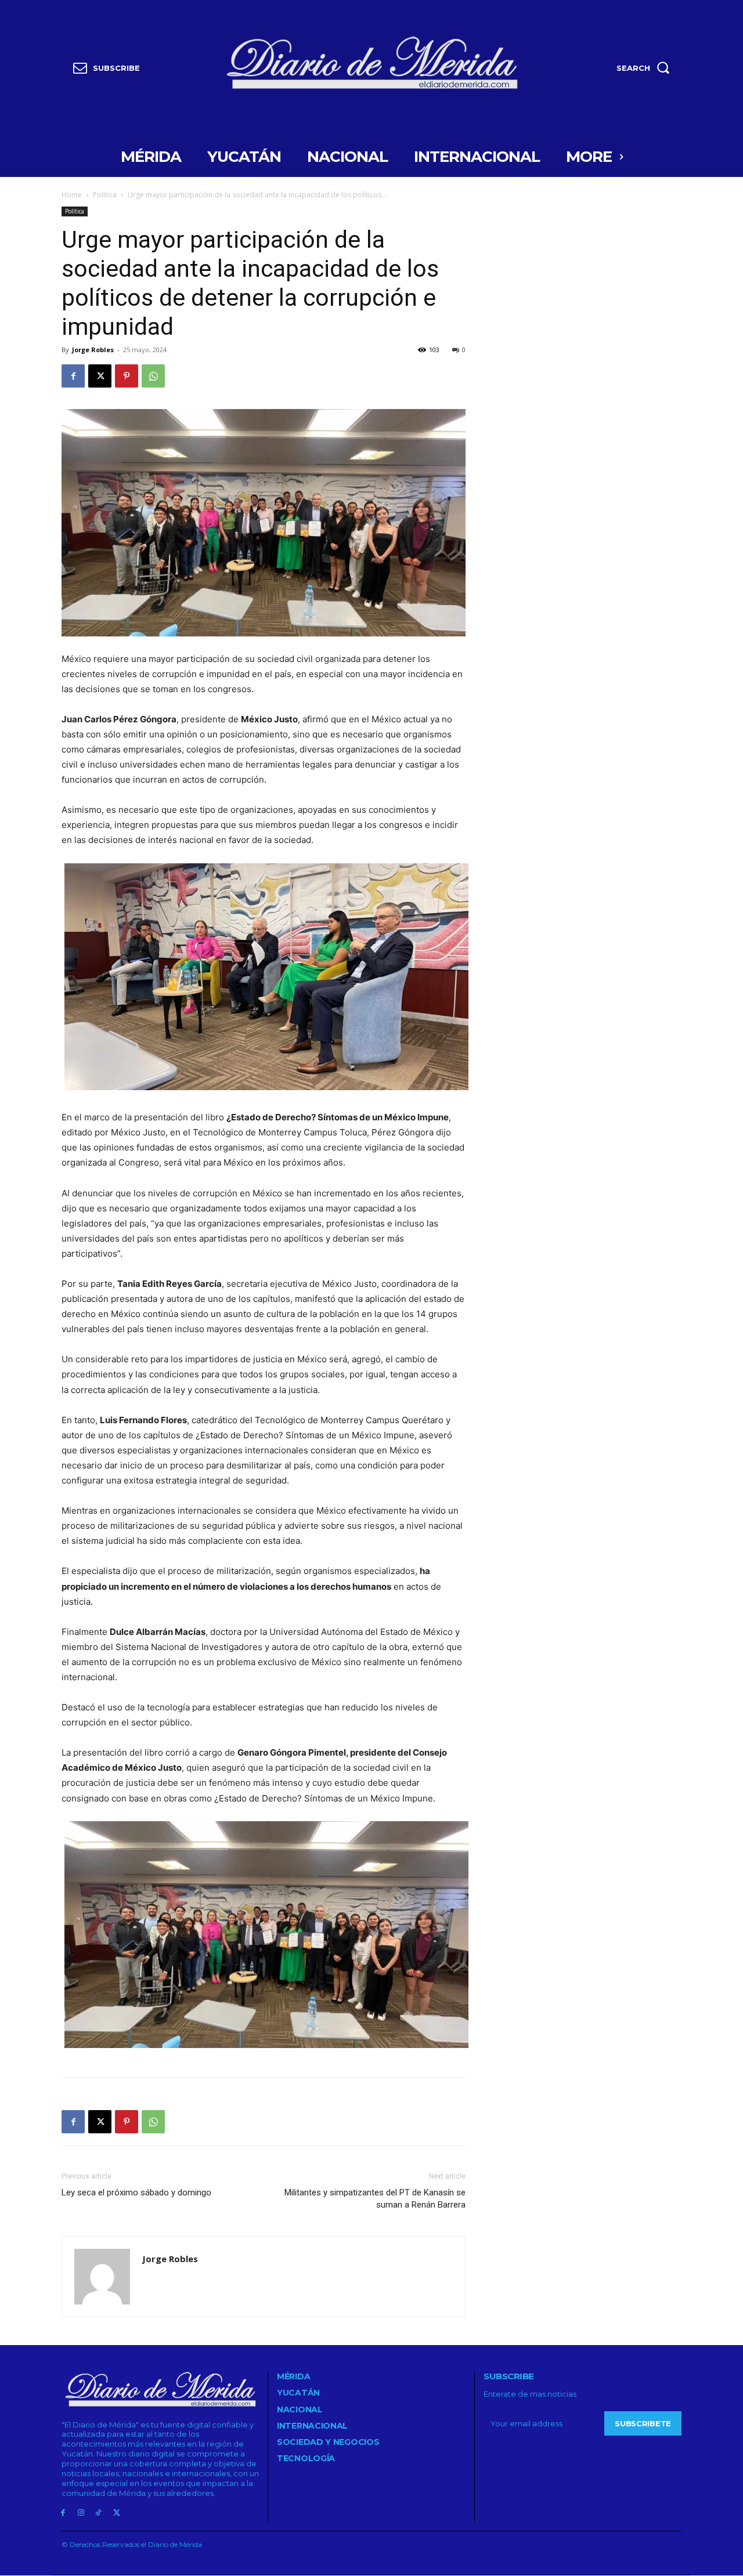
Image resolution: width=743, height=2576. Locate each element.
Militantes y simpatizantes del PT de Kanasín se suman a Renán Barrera (375, 2199)
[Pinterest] (127, 376)
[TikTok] (99, 2513)
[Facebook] (73, 376)
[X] (100, 376)
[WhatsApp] (153, 376)
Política (105, 195)
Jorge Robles (93, 350)
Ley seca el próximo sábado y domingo (136, 2193)
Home (72, 195)
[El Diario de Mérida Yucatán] (372, 65)
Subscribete (643, 2423)
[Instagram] (81, 2513)
